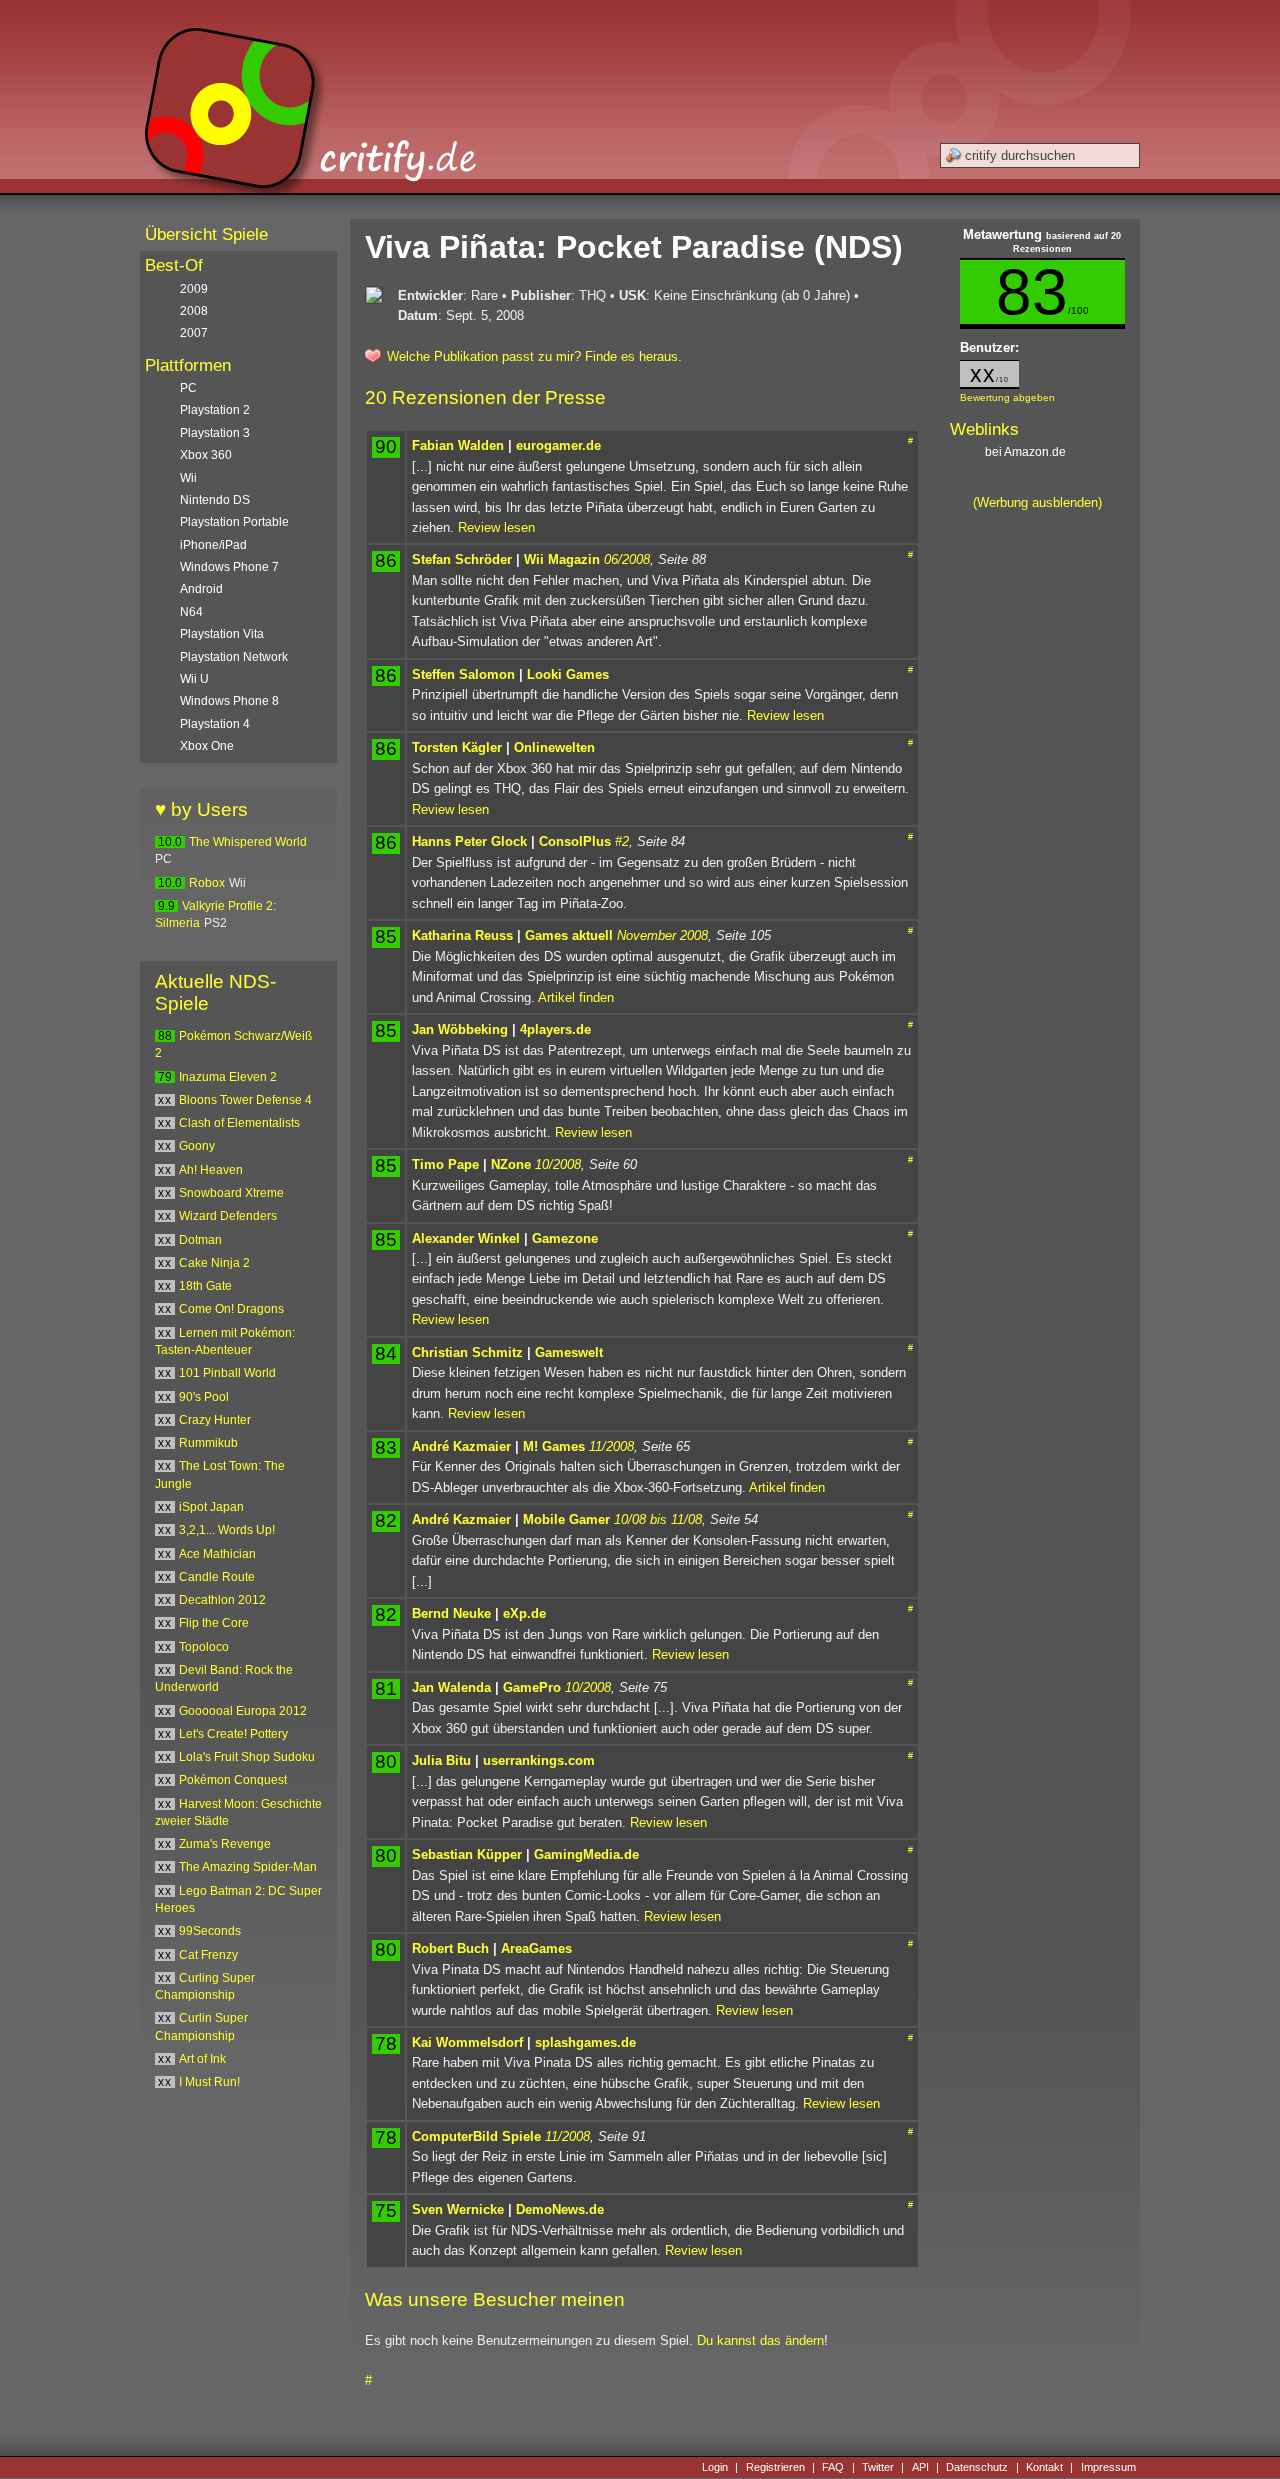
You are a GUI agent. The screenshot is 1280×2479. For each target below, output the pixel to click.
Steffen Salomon (463, 674)
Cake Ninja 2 (214, 1263)
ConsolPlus (575, 841)
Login (715, 2467)
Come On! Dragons (231, 1309)
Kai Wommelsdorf (467, 2042)
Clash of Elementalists (239, 1123)
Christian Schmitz (467, 1352)
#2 (622, 841)
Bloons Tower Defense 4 (245, 1100)
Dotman (200, 1240)
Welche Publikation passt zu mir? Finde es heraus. (534, 356)
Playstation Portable (234, 522)
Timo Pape (445, 1164)
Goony (197, 1146)
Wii (188, 478)
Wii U (194, 679)
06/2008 (627, 559)
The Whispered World (248, 842)
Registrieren (775, 2467)
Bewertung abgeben (1007, 397)
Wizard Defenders (228, 1216)
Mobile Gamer (566, 1519)
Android (201, 589)
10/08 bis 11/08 (658, 1519)
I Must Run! (209, 2082)
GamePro (532, 1687)
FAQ (833, 2467)
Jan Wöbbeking (460, 1029)
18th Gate (205, 1286)
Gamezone (565, 1238)
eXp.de (524, 1613)
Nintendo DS (215, 500)
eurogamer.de (558, 445)
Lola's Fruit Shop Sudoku (247, 1757)
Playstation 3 (215, 433)
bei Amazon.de (1027, 452)
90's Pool (204, 1397)
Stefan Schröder (462, 559)
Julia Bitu (441, 1760)
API (920, 2467)
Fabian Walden (458, 445)
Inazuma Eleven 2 (228, 1077)
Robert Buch (450, 1948)
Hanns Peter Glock (469, 841)
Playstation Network (234, 657)
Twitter (878, 2467)
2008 (194, 311)
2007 (194, 333)
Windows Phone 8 (229, 701)
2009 (194, 289)
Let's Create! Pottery (233, 1734)
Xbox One (207, 746)
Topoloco (204, 1647)
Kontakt (1044, 2467)
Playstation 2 (215, 410)
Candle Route (217, 1577)
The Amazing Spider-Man (248, 1867)
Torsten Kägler (457, 747)
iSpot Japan (211, 1507)
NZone (511, 1164)
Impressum (1108, 2467)
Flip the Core (214, 1623)
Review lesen (496, 527)
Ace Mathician (217, 1554)
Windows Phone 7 (229, 567)
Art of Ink (202, 2059)
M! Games (554, 1446)
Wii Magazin (562, 559)
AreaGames (536, 1948)
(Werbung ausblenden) (1037, 502)
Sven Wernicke (458, 2209)
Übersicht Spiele (206, 234)
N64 (191, 612)
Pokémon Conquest (233, 1780)
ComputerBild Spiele (476, 2136)
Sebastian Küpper (467, 1854)
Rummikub (208, 1443)
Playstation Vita (222, 634)
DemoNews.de (560, 2209)
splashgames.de (585, 2042)
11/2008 (611, 1446)
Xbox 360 (206, 455)
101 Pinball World (227, 1373)
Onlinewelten (554, 747)
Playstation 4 (215, 724)
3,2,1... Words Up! (227, 1530)
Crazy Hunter (215, 1420)
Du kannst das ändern (760, 2340)
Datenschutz (977, 2467)
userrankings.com (539, 1760)
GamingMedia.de (586, 1854)
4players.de (555, 1029)
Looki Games (568, 674)
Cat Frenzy (208, 1955)
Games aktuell (569, 935)
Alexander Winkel (466, 1238)
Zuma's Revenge (225, 1844)
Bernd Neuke (451, 1613)
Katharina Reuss (462, 935)
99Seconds (210, 1931)
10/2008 (558, 1164)
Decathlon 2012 (222, 1600)
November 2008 (662, 935)
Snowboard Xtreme (231, 1193)
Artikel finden (576, 997)
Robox (207, 883)
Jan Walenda (451, 1687)
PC (188, 388)
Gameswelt (569, 1352)
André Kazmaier (461, 1446)
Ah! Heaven (211, 1170)
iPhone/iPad (213, 545)
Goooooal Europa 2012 (243, 1711)
